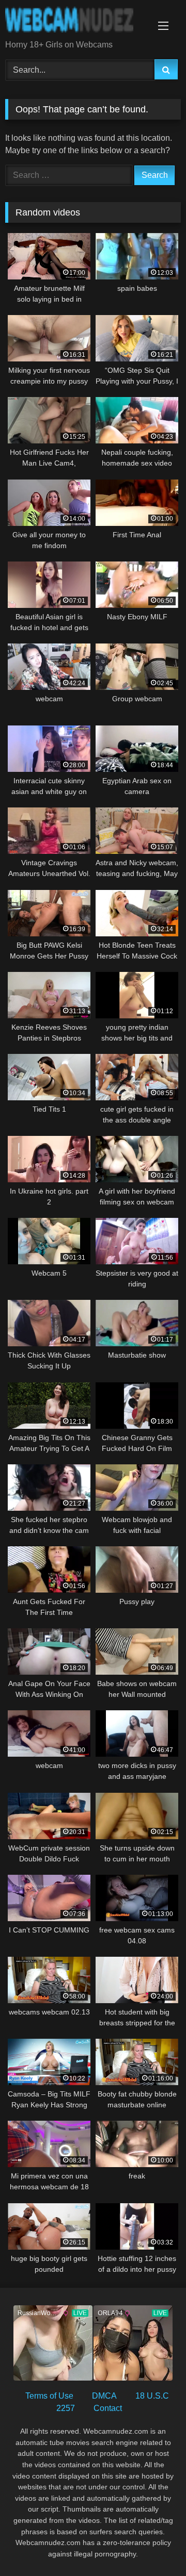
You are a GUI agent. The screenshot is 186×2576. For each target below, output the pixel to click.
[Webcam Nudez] (76, 21)
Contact (108, 2408)
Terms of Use (49, 2396)
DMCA (104, 2396)
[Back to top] (154, 2545)
